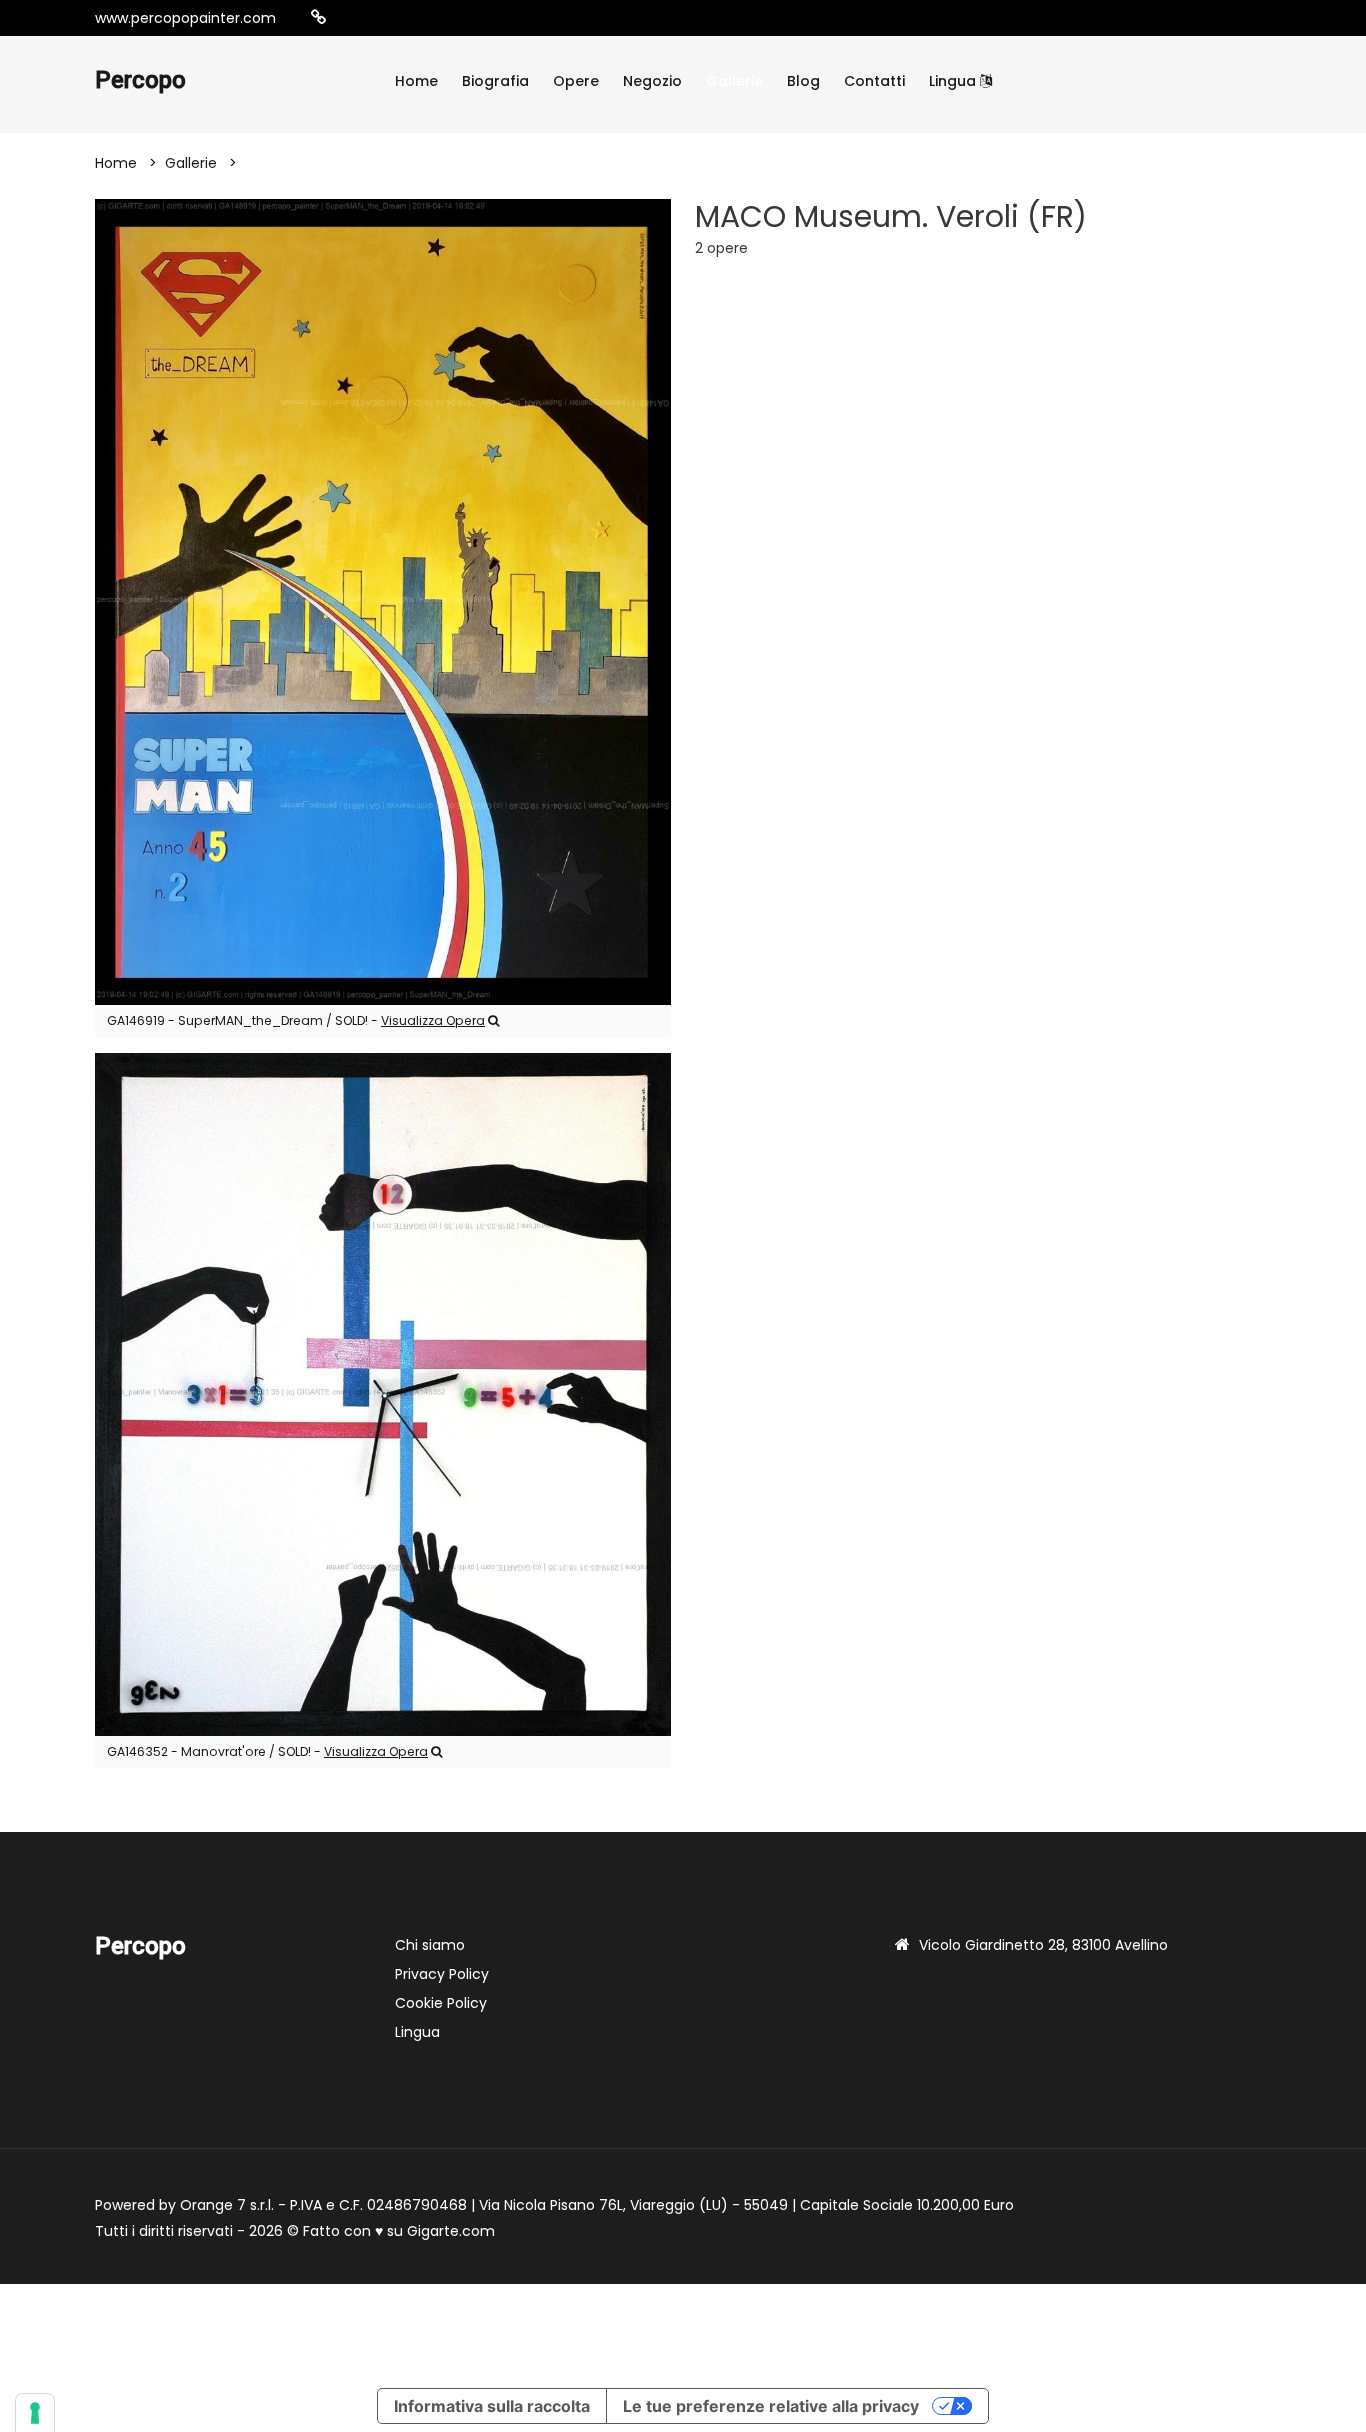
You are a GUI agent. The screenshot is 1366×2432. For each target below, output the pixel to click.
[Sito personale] (318, 17)
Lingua (954, 81)
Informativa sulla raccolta (492, 2406)
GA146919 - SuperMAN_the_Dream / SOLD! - (296, 1020)
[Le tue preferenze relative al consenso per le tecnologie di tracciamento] (35, 2413)
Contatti (874, 81)
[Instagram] (350, 18)
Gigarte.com (451, 2231)
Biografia (495, 81)
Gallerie (734, 81)
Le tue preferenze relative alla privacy (771, 2406)
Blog (803, 81)
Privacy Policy (442, 1974)
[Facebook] (380, 18)
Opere (576, 81)
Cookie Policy (441, 2003)
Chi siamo (430, 1945)
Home (416, 81)
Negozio (652, 81)
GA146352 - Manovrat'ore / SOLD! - (267, 1751)
